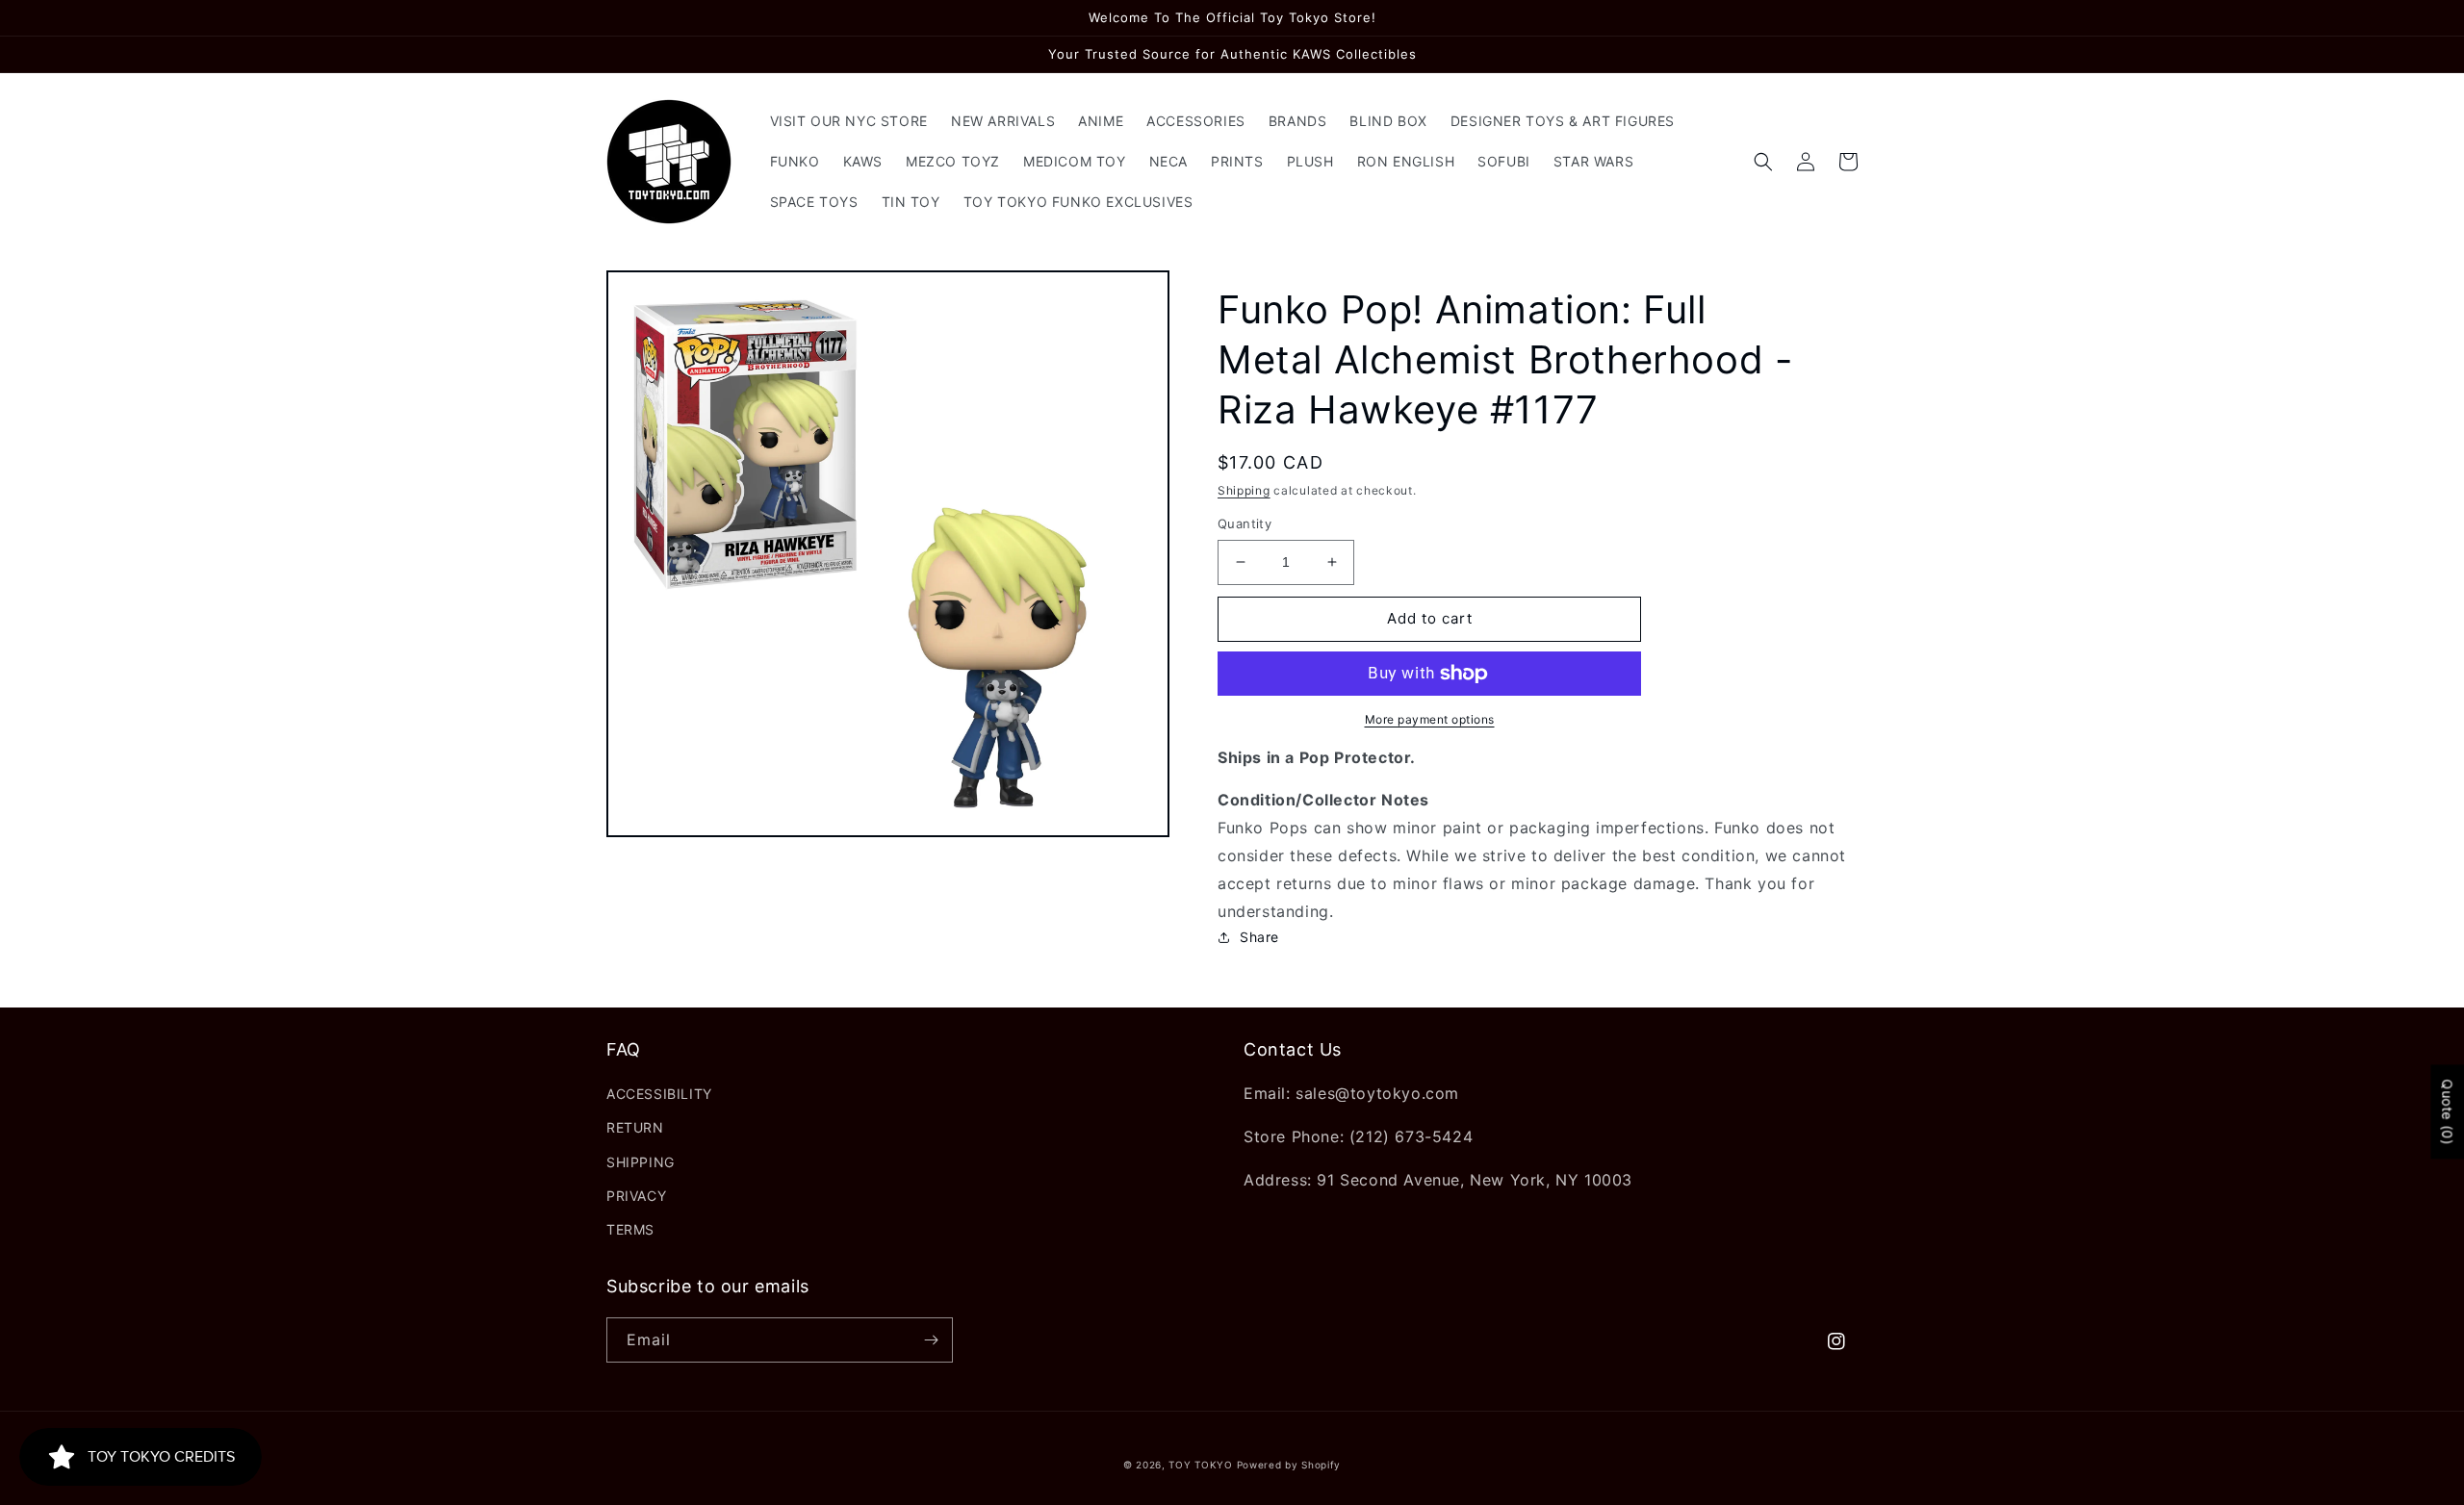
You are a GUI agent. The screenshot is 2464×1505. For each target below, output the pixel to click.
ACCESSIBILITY (659, 1094)
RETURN (635, 1127)
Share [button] (1259, 937)
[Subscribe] (931, 1340)
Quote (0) (2447, 1111)
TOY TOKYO (1200, 1465)
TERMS (630, 1229)
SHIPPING (641, 1162)
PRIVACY (636, 1196)
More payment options (1430, 719)
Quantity (1245, 523)
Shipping (1244, 490)
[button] (1763, 162)
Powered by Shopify (1289, 1465)
